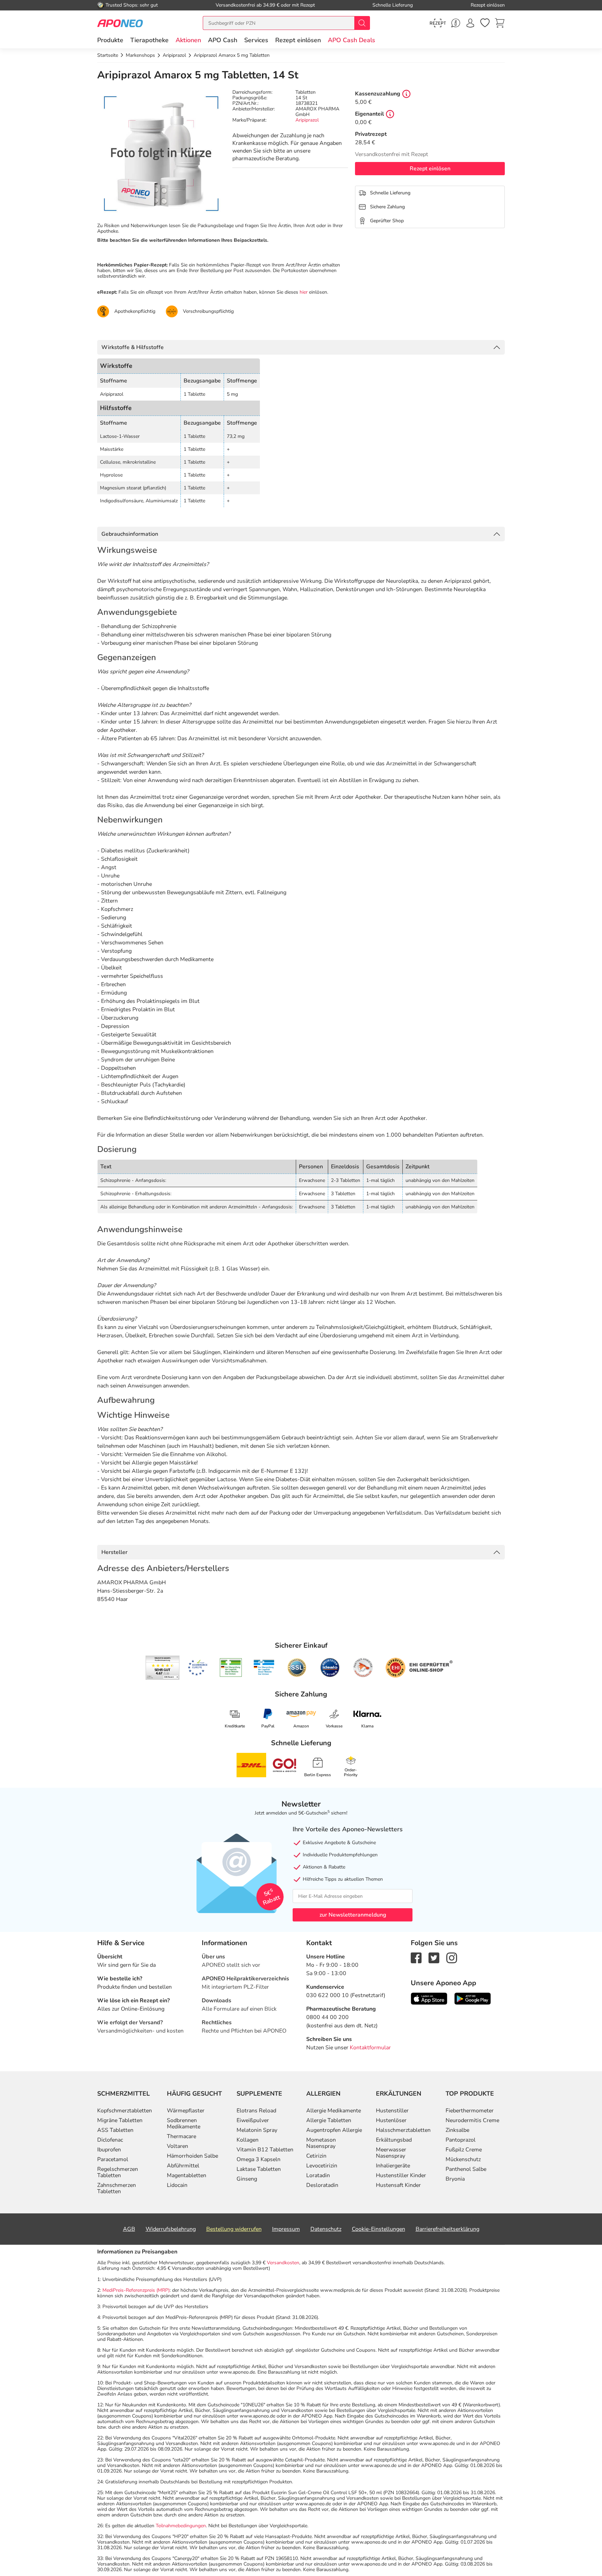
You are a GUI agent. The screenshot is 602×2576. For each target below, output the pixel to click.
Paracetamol (113, 2159)
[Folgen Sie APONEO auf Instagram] (452, 1958)
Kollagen (248, 2140)
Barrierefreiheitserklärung (447, 2229)
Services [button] (256, 40)
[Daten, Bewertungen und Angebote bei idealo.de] (330, 1668)
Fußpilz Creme (464, 2150)
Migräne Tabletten (120, 2120)
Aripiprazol (307, 120)
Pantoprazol (461, 2140)
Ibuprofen (109, 2150)
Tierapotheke (149, 40)
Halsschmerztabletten (403, 2130)
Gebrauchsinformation (130, 534)
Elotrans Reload (256, 2111)
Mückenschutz (463, 2159)
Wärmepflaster (186, 2111)
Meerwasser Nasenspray (391, 2153)
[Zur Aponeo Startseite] (120, 23)
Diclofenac (110, 2140)
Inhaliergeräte (393, 2166)
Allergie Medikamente (334, 2111)
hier (304, 292)
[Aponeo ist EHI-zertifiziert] (198, 1668)
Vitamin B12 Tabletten (265, 2150)
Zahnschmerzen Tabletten (117, 2188)
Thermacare (182, 2136)
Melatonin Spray (257, 2130)
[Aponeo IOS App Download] (429, 1998)
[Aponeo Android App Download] (473, 1998)
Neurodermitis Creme (472, 2120)
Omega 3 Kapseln (258, 2159)
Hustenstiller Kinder (401, 2175)
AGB (129, 2229)
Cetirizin (316, 2156)
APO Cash (223, 40)
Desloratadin (322, 2185)
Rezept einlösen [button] (298, 40)
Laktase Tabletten (259, 2169)
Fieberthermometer (470, 2111)
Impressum (286, 2229)
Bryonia (455, 2179)
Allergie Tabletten (329, 2120)
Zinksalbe (457, 2130)
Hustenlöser (391, 2120)
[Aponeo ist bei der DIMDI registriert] (231, 1668)
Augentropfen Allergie (334, 2130)
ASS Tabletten (115, 2130)
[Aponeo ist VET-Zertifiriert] (264, 1668)
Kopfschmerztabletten (125, 2111)
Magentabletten (187, 2175)
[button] (188, 40)
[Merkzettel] (485, 23)
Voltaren (177, 2146)
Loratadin (318, 2175)
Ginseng (247, 2179)
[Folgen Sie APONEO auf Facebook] (416, 1958)
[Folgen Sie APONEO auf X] (434, 1958)
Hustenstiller (392, 2111)
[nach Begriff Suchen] (362, 23)
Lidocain (177, 2185)
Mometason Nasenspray (321, 2143)
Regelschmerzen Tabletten (118, 2172)
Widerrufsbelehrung (171, 2229)
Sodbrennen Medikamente (184, 2124)
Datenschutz (326, 2229)
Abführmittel (183, 2166)
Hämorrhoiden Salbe (192, 2156)
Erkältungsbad (394, 2140)
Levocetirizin (322, 2166)
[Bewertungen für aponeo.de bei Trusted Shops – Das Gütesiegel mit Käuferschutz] (163, 1668)
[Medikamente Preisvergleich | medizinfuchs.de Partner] (363, 1668)
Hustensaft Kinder (398, 2185)
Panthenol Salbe (466, 2169)
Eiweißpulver (253, 2120)
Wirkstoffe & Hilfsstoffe (133, 347)
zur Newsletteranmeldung (353, 1915)
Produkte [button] (110, 40)
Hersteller (114, 1552)
